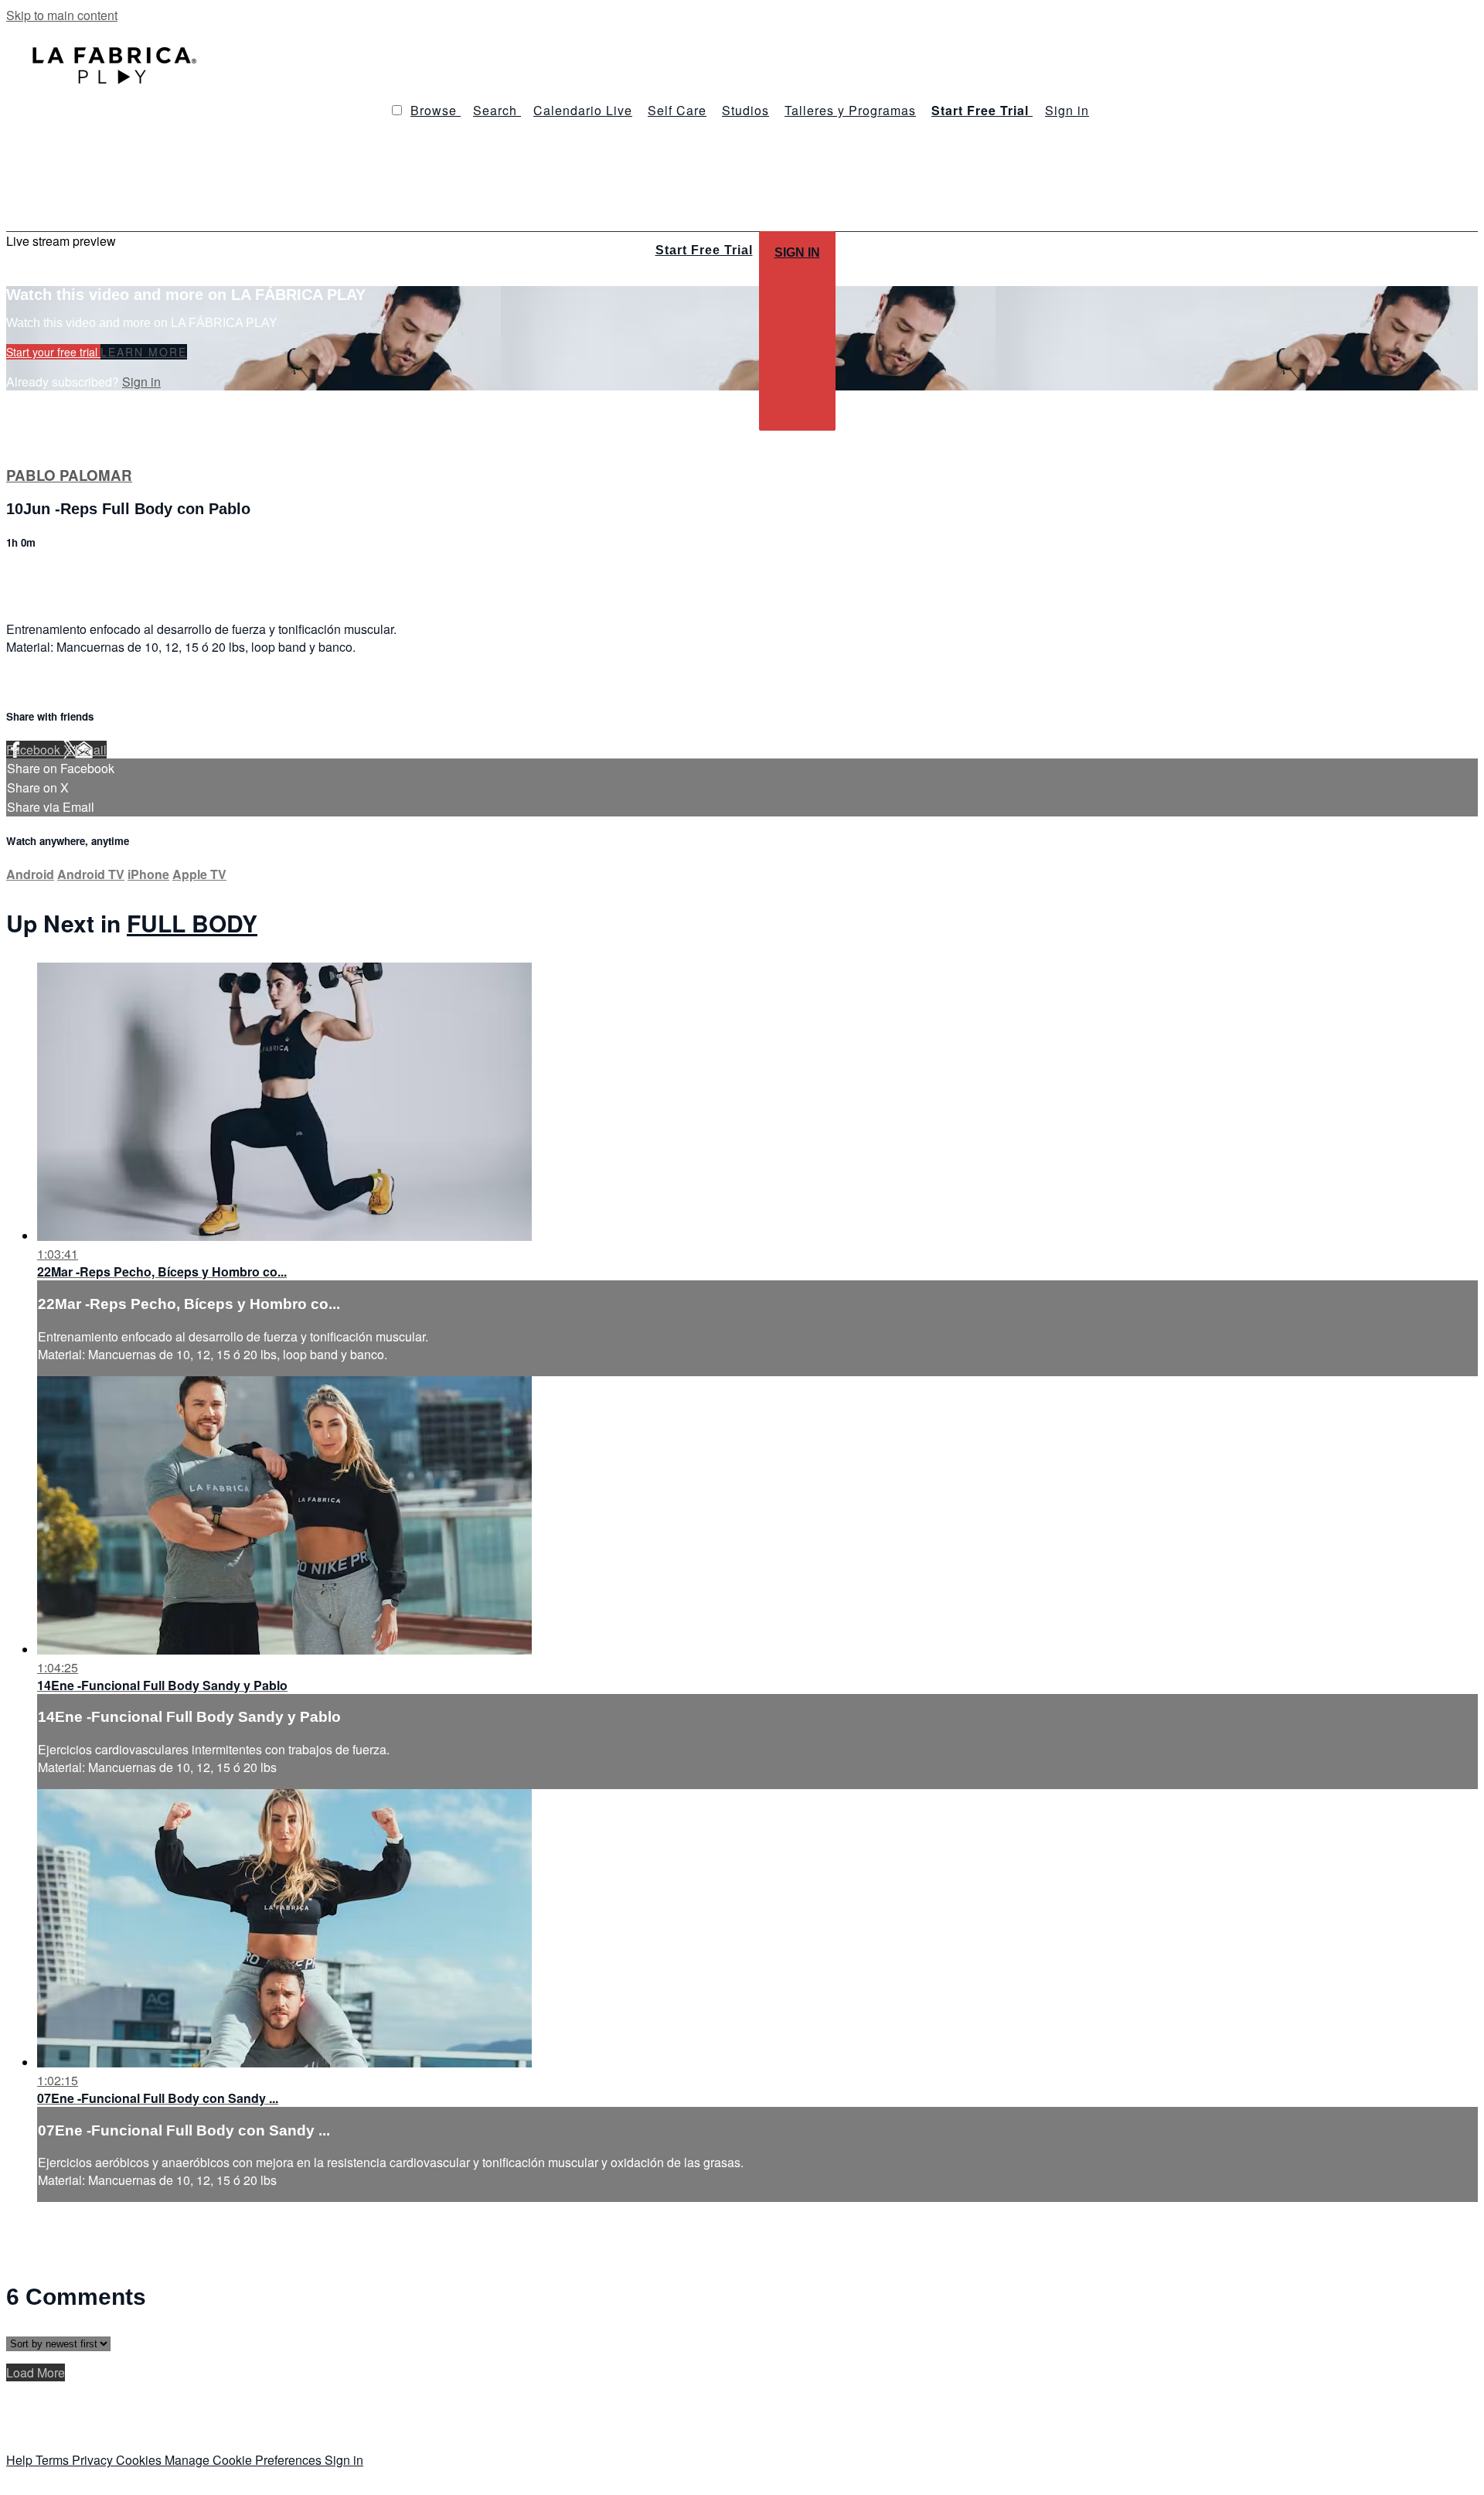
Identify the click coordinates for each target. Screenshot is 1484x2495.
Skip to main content (62, 15)
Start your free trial (53, 352)
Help (21, 2460)
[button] (397, 110)
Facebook (35, 750)
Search (497, 110)
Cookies (140, 2460)
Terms (54, 2460)
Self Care (677, 110)
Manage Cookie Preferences (245, 2460)
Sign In (797, 252)
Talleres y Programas (850, 110)
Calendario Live (583, 110)
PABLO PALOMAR (69, 475)
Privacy (94, 2460)
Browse (436, 110)
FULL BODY (192, 923)
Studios (745, 110)
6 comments (39, 576)
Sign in (1067, 110)
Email (91, 750)
